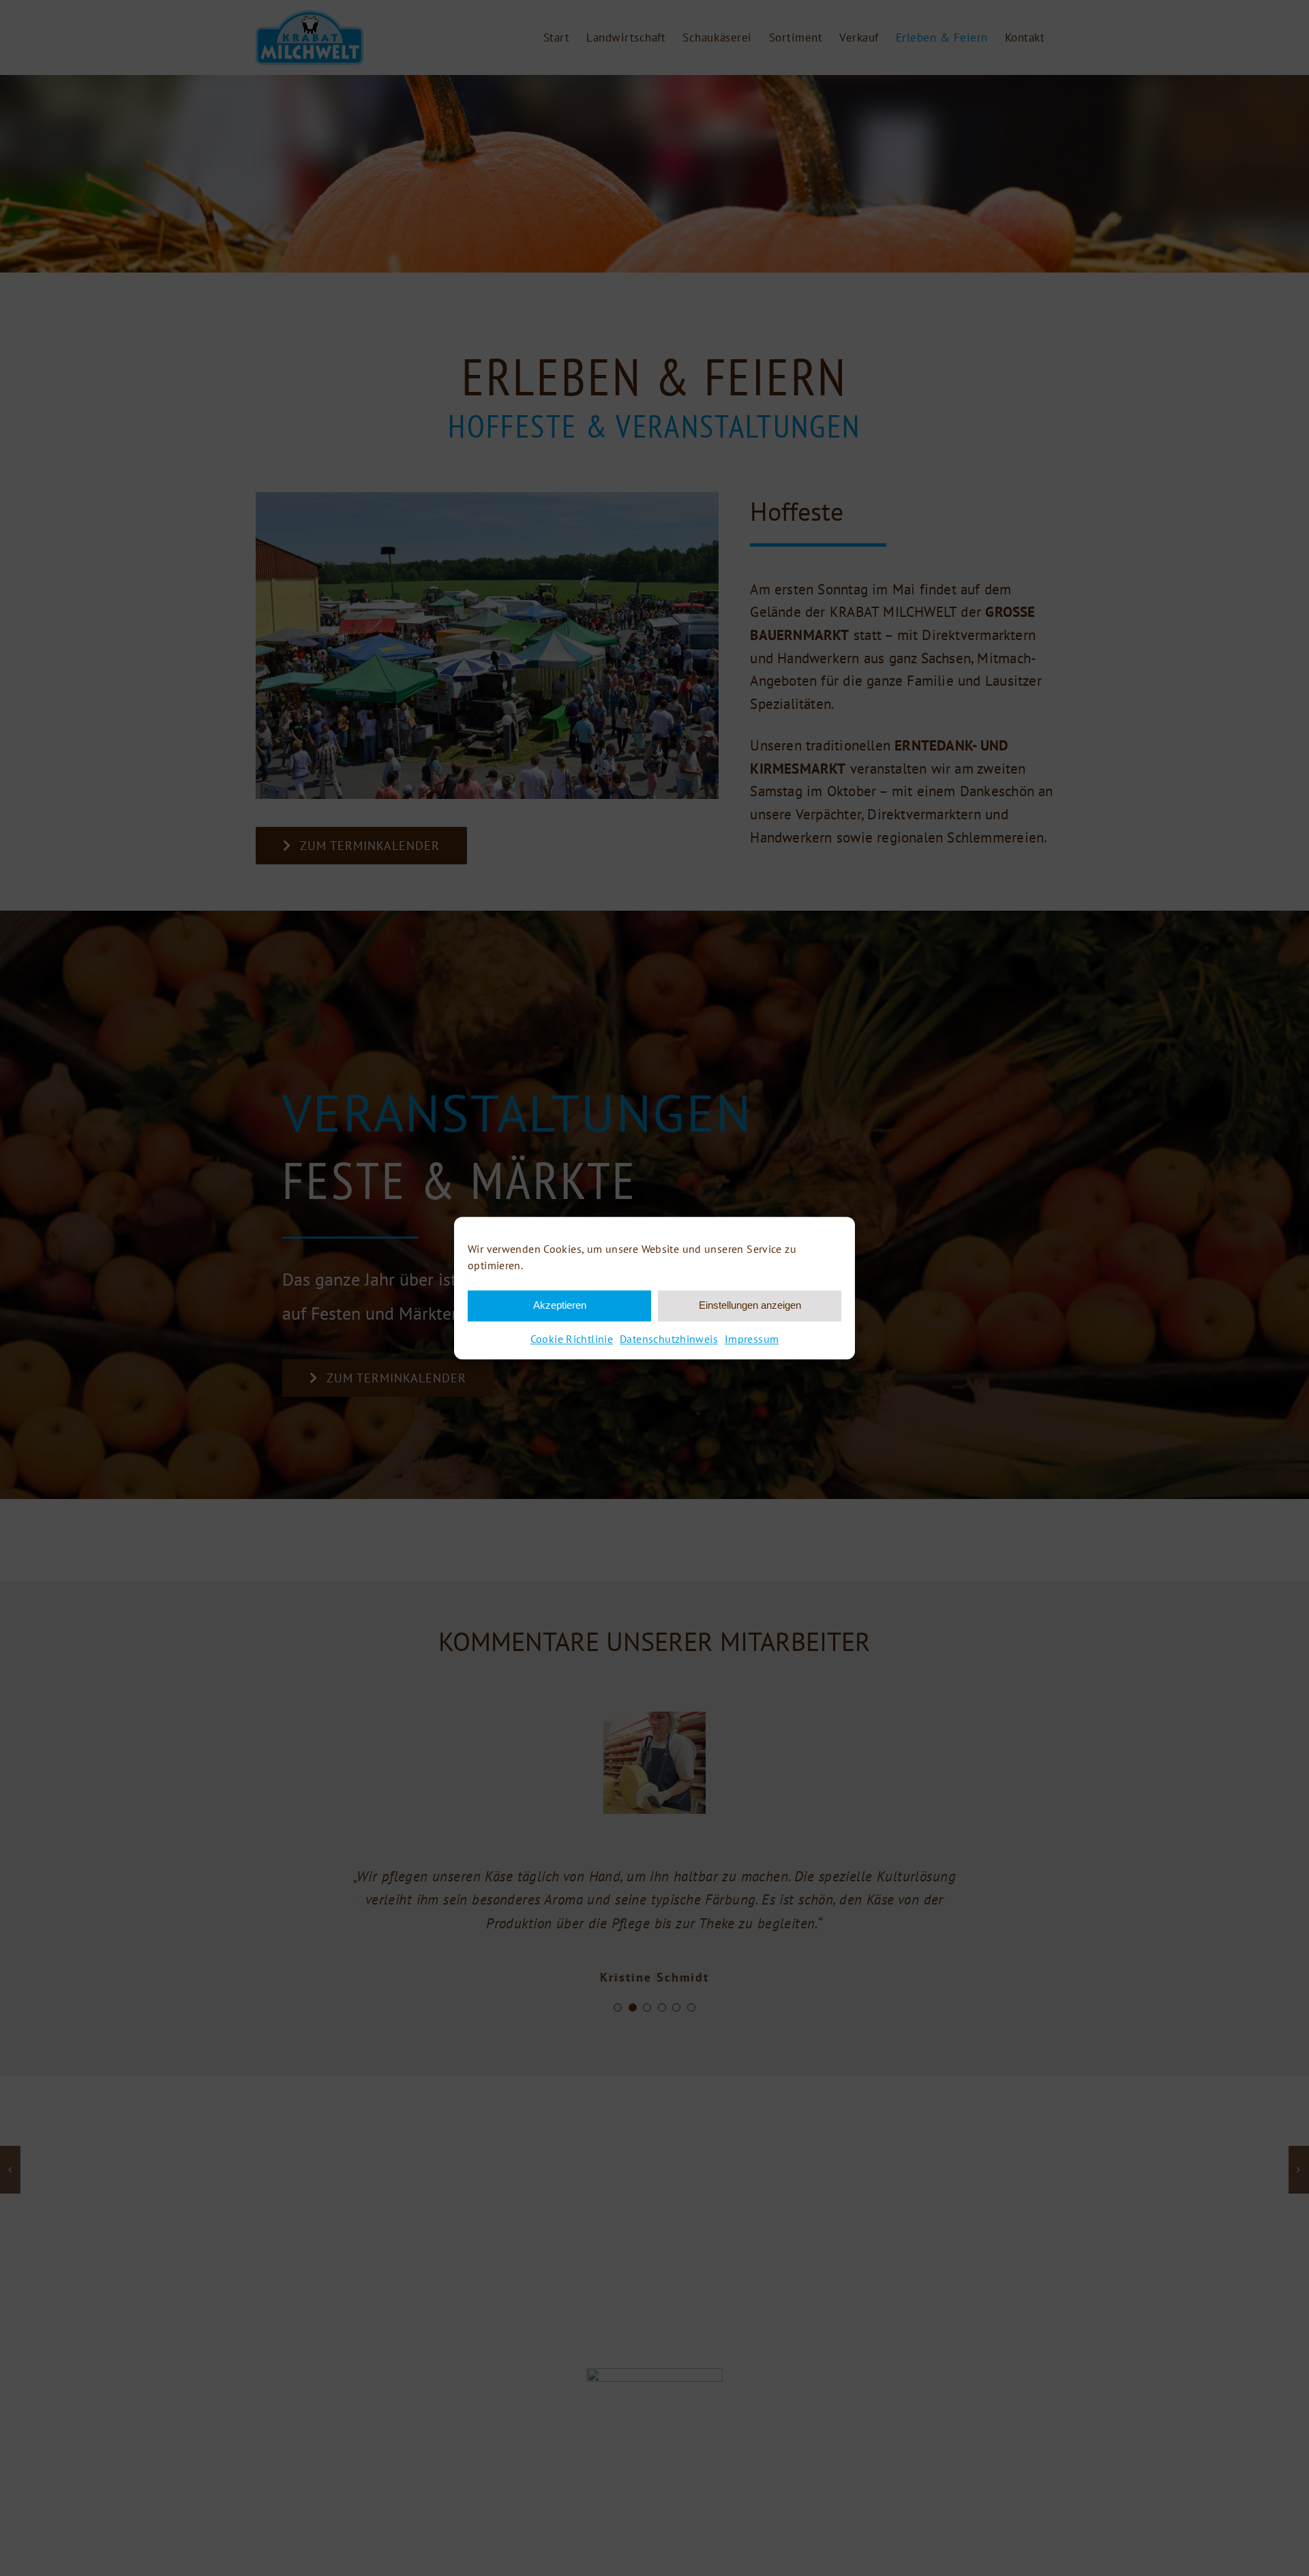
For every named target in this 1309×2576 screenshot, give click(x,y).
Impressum (752, 1339)
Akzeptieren (560, 1305)
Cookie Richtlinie (572, 1339)
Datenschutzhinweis (669, 1339)
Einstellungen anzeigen (750, 1305)
